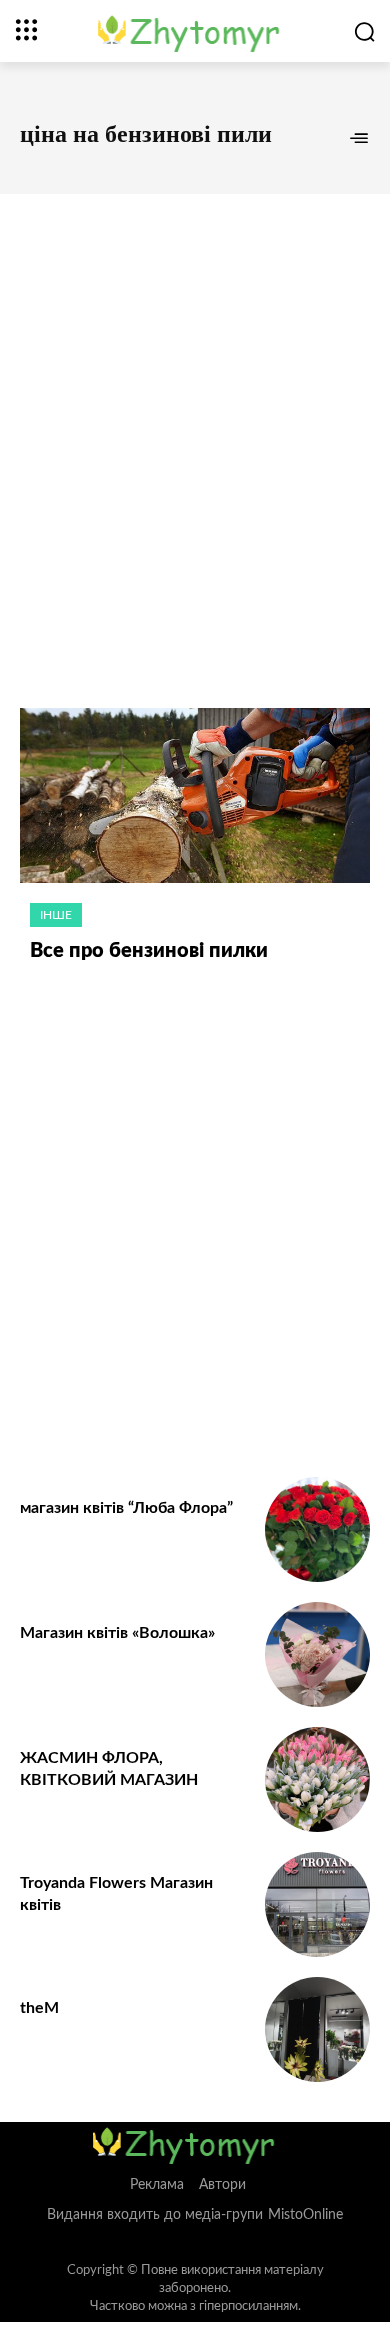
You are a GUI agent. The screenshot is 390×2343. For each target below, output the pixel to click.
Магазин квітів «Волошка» (117, 1633)
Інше (56, 915)
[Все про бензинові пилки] (195, 795)
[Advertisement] (195, 429)
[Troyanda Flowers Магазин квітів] (317, 1904)
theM (39, 2008)
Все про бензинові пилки (149, 951)
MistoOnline (305, 2215)
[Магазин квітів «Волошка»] (317, 1654)
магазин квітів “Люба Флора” (126, 1508)
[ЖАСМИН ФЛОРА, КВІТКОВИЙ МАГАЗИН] (317, 1779)
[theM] (317, 2029)
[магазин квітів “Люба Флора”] (317, 1529)
